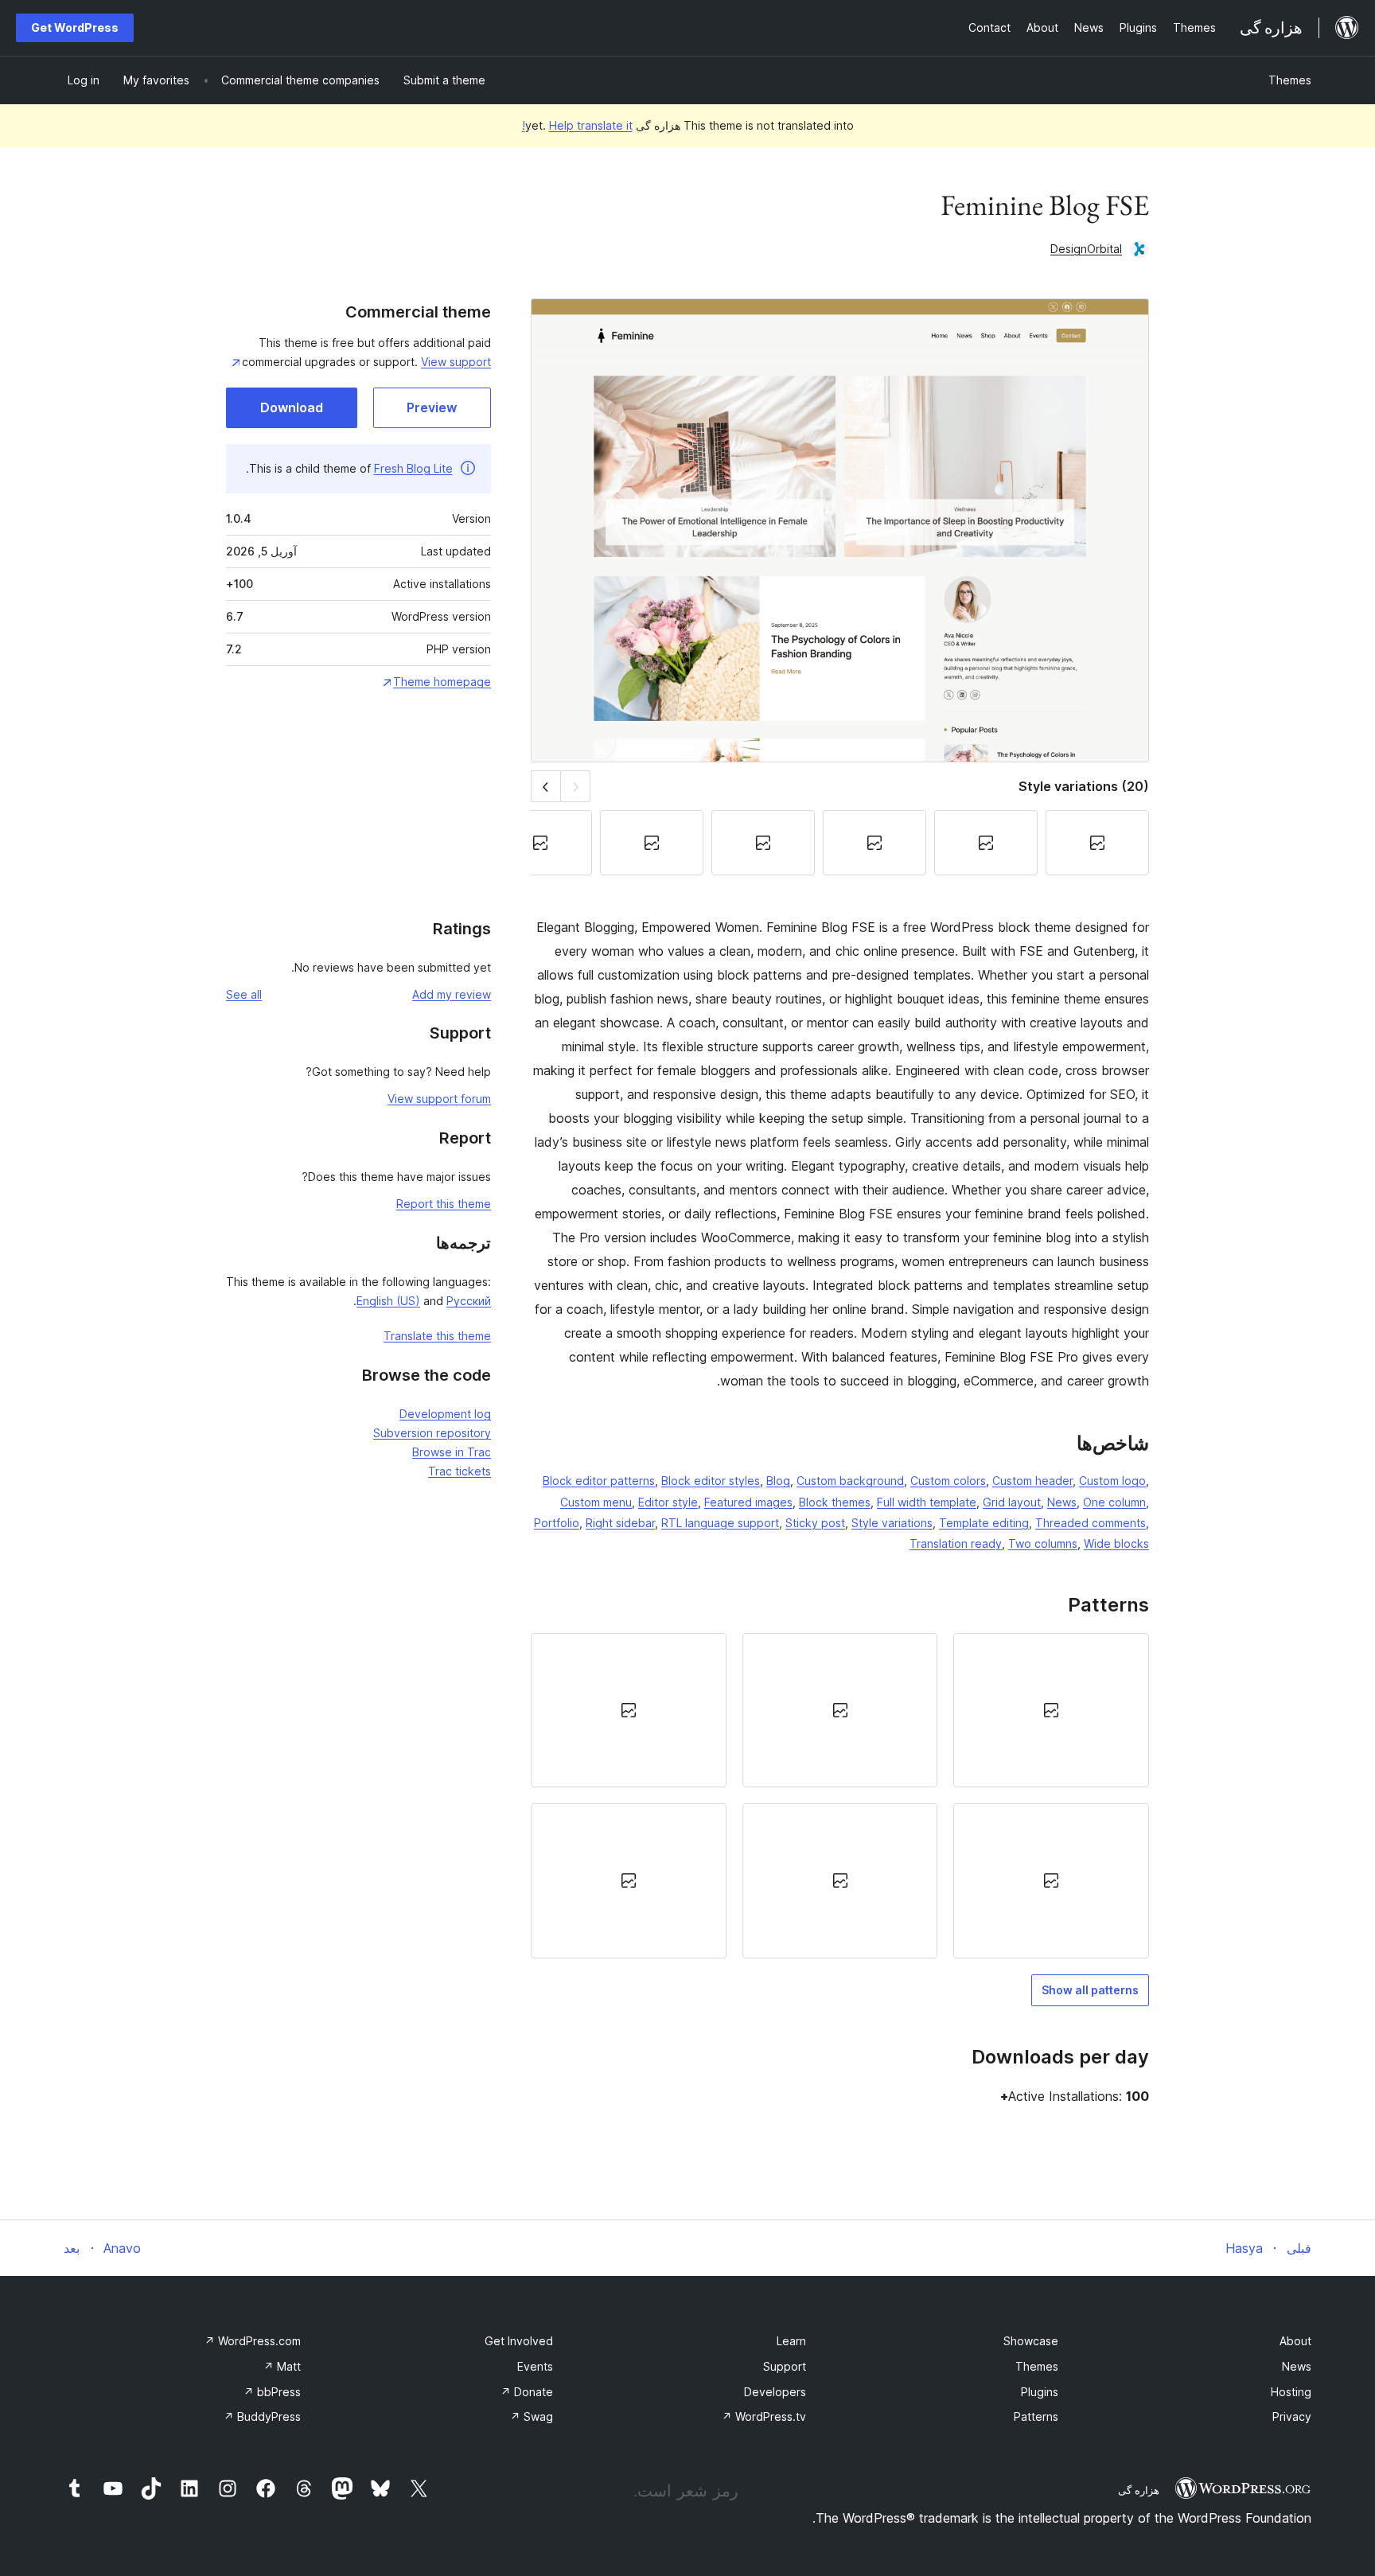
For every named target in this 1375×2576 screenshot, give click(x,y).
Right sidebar (620, 1523)
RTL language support (720, 1523)
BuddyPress (262, 2416)
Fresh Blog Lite (413, 468)
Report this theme (444, 1204)
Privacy (1292, 2416)
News (1062, 1502)
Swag (532, 2416)
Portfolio (557, 1523)
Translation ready (956, 1543)
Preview (432, 407)
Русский (469, 1301)
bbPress (272, 2392)
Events (535, 2366)
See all (244, 994)
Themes (1290, 80)
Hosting (1291, 2392)
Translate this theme (437, 1336)
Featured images (748, 1502)
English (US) (388, 1301)
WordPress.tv (764, 2416)
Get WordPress (75, 27)
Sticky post (815, 1523)
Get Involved (519, 2341)
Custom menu (596, 1502)
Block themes (835, 1502)
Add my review (452, 994)
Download (292, 407)
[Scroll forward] (545, 786)
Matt (282, 2366)
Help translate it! (577, 125)
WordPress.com (253, 2341)
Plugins (1040, 2392)
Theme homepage (442, 682)
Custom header (1032, 1481)
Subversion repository (432, 1433)
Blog (778, 1481)
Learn (791, 2341)
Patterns (1036, 2416)
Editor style (668, 1502)
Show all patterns (1090, 1990)
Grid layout (1012, 1502)
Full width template (927, 1502)
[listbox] (840, 1796)
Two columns (1043, 1543)
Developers (775, 2392)
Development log (445, 1414)
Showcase (1031, 2341)
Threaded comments (1091, 1523)
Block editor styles (711, 1481)
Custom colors (948, 1481)
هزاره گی (1139, 2490)
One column (1114, 1502)
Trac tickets (460, 1471)
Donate (527, 2392)
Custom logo (1112, 1481)
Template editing (984, 1523)
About (1295, 2341)
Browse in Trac (452, 1452)
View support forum (439, 1099)
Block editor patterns (599, 1481)
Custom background (850, 1481)
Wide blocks (1116, 1543)
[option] (1051, 1710)
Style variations (892, 1523)
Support (785, 2366)
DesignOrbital (1086, 249)
